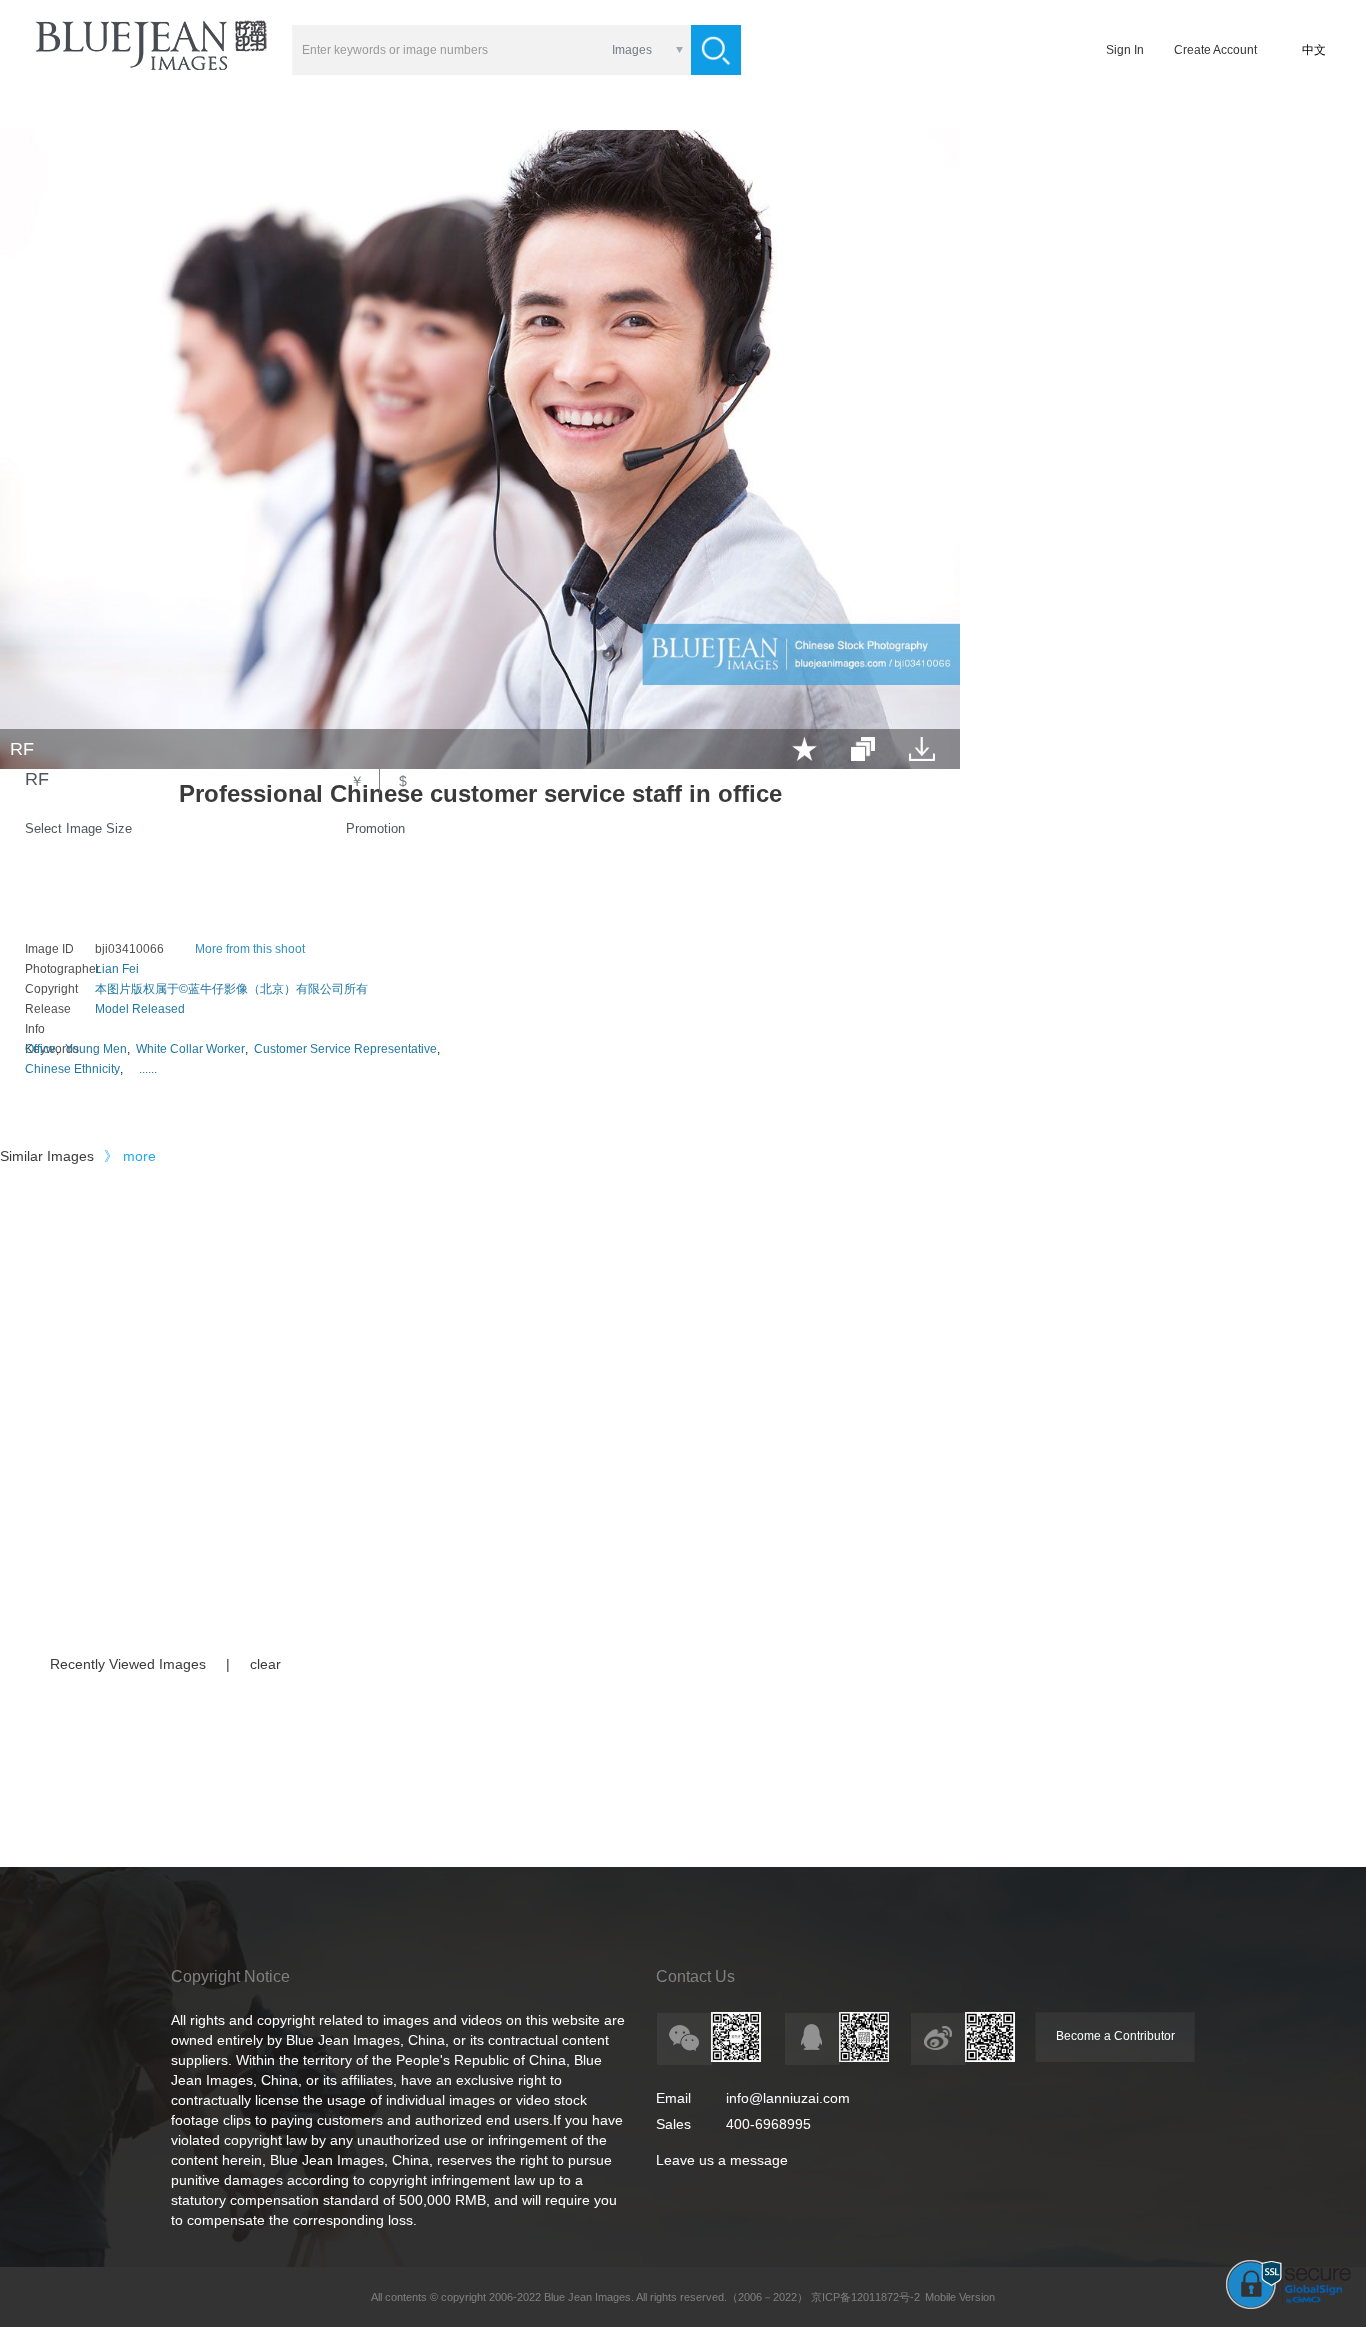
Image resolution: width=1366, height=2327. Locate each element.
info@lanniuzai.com (788, 2098)
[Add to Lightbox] (804, 749)
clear (265, 1664)
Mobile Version (960, 2297)
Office (40, 1049)
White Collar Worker (190, 1049)
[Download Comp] (922, 749)
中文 (1314, 50)
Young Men (96, 1049)
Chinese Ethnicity (72, 1069)
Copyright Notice (230, 1976)
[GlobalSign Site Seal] (1288, 2305)
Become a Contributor (1115, 2036)
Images (632, 50)
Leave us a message (722, 2160)
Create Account (1215, 50)
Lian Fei (117, 969)
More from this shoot (250, 949)
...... (148, 1069)
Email (673, 2098)
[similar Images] (863, 749)
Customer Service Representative (345, 1049)
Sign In (1125, 50)
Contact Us (695, 1976)
